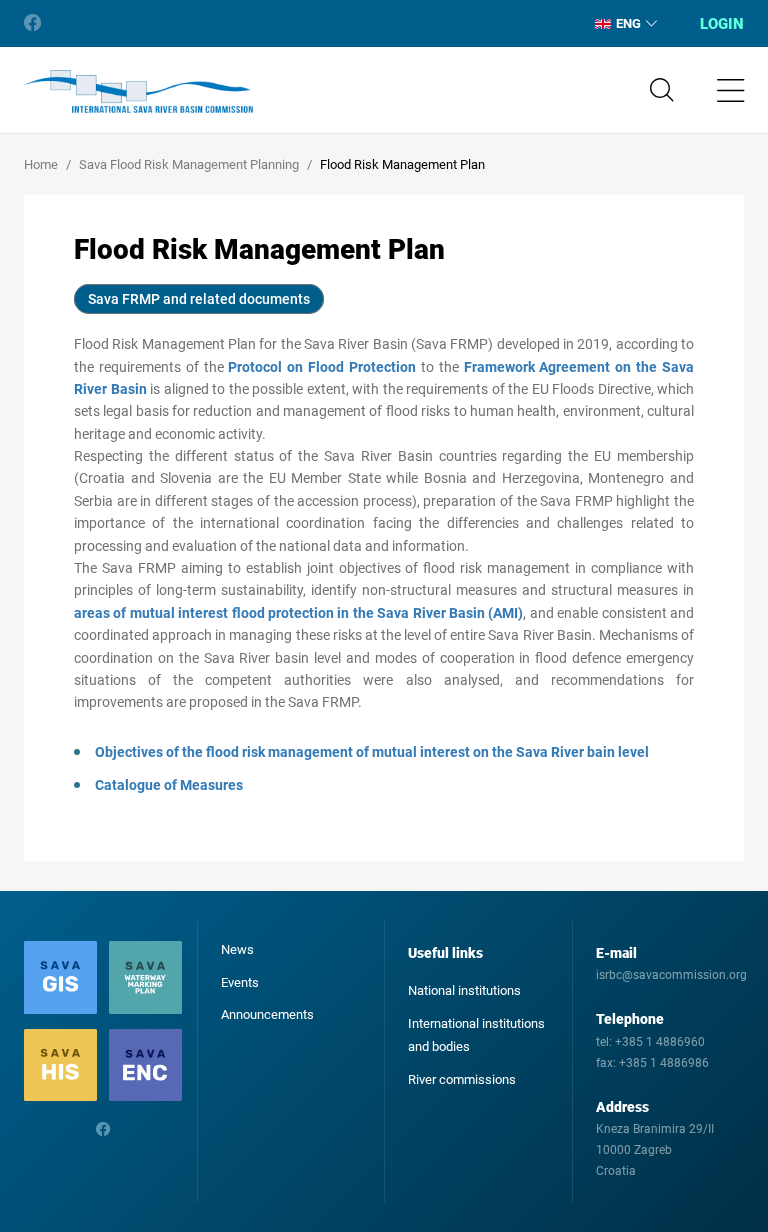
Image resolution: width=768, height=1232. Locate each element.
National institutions (464, 990)
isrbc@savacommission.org (671, 975)
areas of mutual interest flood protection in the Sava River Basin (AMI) (298, 613)
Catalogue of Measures (169, 785)
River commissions (462, 1079)
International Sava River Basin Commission (138, 92)
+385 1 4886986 (664, 1063)
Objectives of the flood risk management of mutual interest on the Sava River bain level (372, 752)
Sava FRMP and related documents (199, 299)
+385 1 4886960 (660, 1042)
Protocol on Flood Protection (322, 367)
